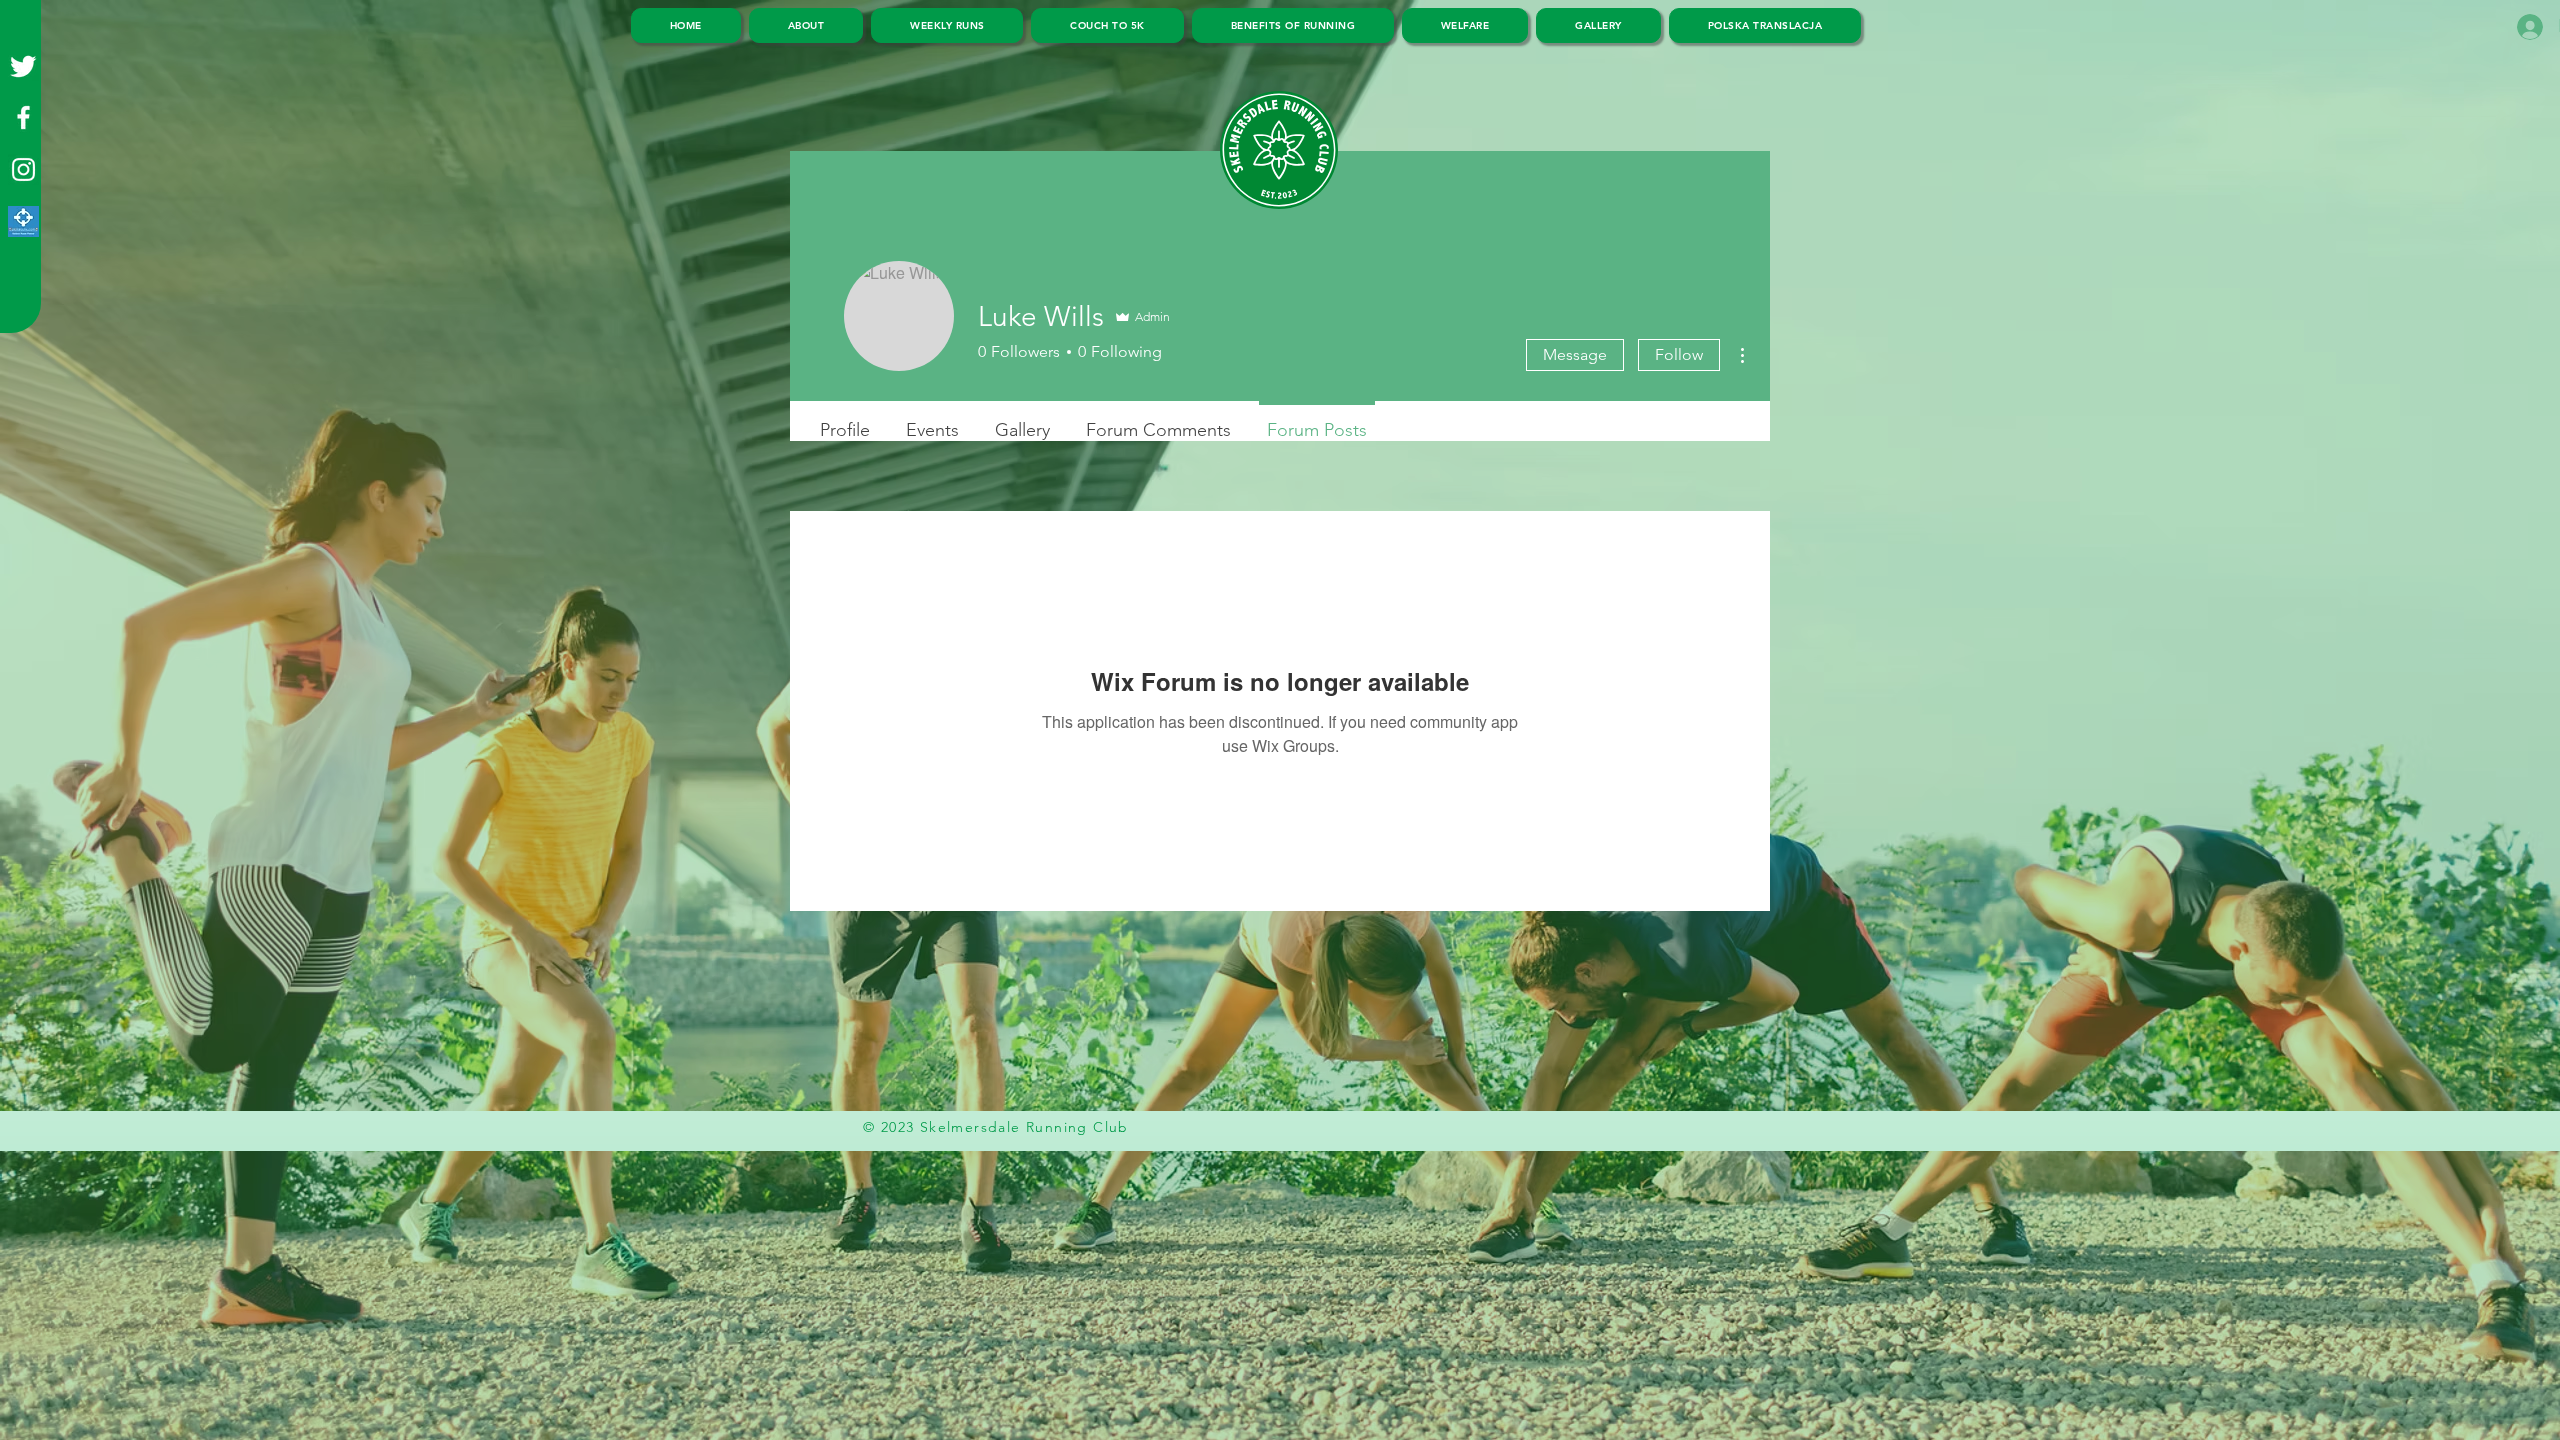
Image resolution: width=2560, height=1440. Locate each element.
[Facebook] (23, 117)
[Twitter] (23, 65)
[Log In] (2525, 27)
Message (1575, 354)
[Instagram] (23, 169)
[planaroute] (23, 221)
